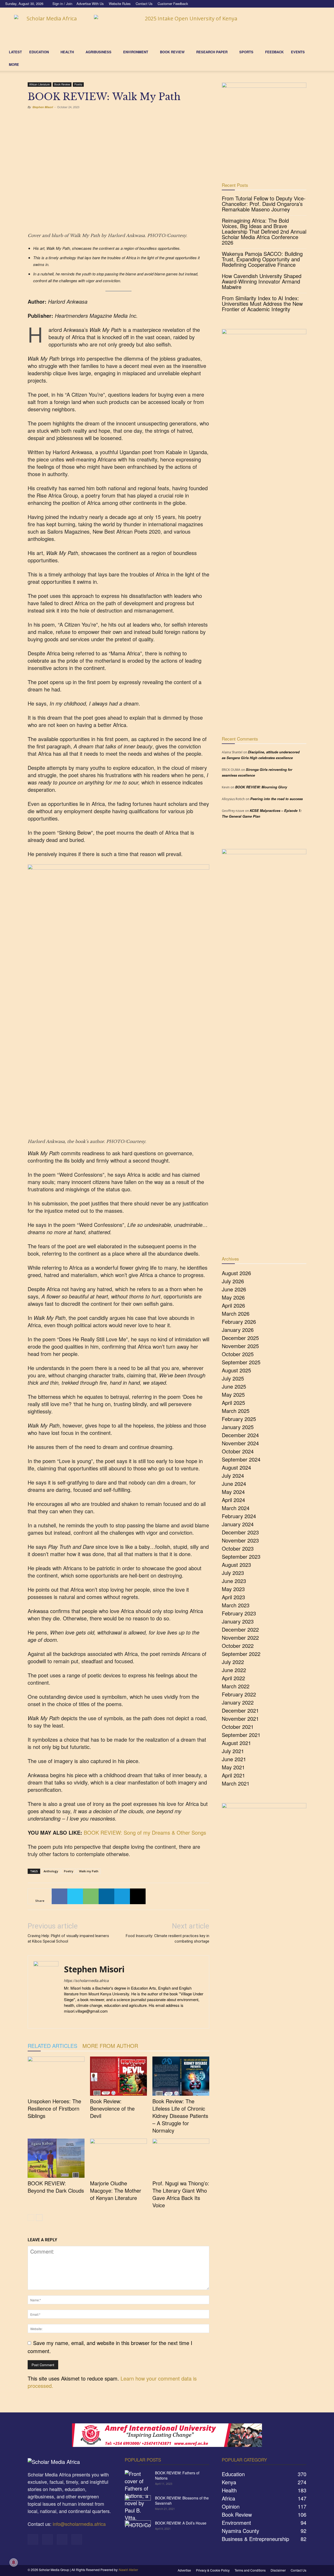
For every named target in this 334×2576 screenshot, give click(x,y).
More (14, 64)
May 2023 (233, 1589)
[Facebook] (299, 4)
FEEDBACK (274, 52)
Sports (246, 52)
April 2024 (233, 1500)
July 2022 (233, 1662)
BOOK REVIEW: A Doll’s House (181, 2523)
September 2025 (241, 1362)
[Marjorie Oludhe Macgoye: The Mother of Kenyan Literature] (118, 2158)
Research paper (212, 52)
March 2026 (236, 1313)
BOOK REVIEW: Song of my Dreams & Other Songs (145, 1832)
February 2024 (239, 1516)
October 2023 (238, 1548)
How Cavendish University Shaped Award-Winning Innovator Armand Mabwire (262, 281)
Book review (172, 52)
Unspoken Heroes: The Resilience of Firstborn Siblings (54, 2108)
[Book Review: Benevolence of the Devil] (118, 2076)
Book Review (62, 84)
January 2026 (238, 1330)
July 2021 (233, 1751)
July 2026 (233, 1281)
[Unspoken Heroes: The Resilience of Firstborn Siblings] (56, 2076)
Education (39, 52)
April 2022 (233, 1678)
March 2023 (236, 1605)
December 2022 (240, 1629)
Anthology (51, 1871)
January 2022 (238, 1702)
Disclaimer (278, 2570)
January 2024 (238, 1524)
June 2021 (234, 1759)
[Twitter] (316, 4)
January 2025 (238, 1427)
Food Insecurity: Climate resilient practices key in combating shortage (168, 1939)
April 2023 (233, 1597)
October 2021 (238, 1727)
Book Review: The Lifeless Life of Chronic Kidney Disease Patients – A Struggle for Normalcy (180, 2116)
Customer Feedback (173, 4)
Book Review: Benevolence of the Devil (112, 2108)
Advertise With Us (90, 4)
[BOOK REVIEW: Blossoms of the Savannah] (138, 2504)
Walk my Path (89, 1871)
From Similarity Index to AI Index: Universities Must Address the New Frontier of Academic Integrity (262, 304)
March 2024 (236, 1508)
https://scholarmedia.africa (86, 1980)
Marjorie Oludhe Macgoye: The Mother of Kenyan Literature (116, 2190)
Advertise (184, 2570)
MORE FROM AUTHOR (110, 2046)
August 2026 (236, 1273)
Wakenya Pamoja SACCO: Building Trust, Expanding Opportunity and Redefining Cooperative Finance (262, 259)
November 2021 (240, 1719)
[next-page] (39, 2218)
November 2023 (240, 1540)
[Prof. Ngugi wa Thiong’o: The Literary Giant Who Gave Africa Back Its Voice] (181, 2158)
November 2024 (240, 1443)
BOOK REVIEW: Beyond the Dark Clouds (56, 2187)
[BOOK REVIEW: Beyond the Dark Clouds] (56, 2158)
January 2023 (238, 1621)
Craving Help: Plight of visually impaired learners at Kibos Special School (68, 1939)
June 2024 (234, 1484)
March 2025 (236, 1411)
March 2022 (236, 1686)
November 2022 (240, 1638)
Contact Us (144, 4)
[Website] (87, 2020)
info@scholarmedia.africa (79, 2524)
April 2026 (233, 1305)
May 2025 (233, 1394)
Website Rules (120, 4)
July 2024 (233, 1475)
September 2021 (241, 1735)
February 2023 (239, 1613)
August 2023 (236, 1565)
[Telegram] (122, 1896)
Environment (136, 52)
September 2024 (241, 1459)
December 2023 (240, 1532)
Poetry (78, 84)
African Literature (40, 84)
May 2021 (233, 1767)
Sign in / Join (62, 4)
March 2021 (236, 1783)
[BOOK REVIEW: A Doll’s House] (138, 2529)
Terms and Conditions (250, 2570)
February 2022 (239, 1694)
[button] (323, 52)
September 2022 (241, 1654)
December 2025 (240, 1338)
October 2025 (238, 1354)
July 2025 (233, 1378)
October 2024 (238, 1451)
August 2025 (236, 1370)
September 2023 (241, 1556)
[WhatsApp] (91, 1896)
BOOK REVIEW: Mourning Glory (261, 787)
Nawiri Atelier (129, 2570)
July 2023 (233, 1573)
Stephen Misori (43, 107)
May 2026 (233, 1297)
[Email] (138, 1896)
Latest (15, 52)
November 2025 (240, 1346)
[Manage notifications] (14, 2562)
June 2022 (234, 1670)
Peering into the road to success (276, 799)
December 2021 (240, 1710)
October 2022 (238, 1646)
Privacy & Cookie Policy (213, 2570)
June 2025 (234, 1386)
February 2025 (239, 1419)
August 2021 (236, 1743)
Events (298, 52)
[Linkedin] (308, 4)
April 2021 (233, 1775)
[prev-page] (31, 2218)
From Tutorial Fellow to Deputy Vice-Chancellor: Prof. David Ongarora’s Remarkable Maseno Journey (264, 204)
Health (67, 52)
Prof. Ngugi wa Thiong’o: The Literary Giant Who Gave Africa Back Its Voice (181, 2194)
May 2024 (233, 1492)
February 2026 (239, 1322)
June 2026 (234, 1289)
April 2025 (233, 1403)
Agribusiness (99, 52)
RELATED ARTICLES (52, 2046)
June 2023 (234, 1581)
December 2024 (240, 1435)
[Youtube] (325, 4)
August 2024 (236, 1467)
